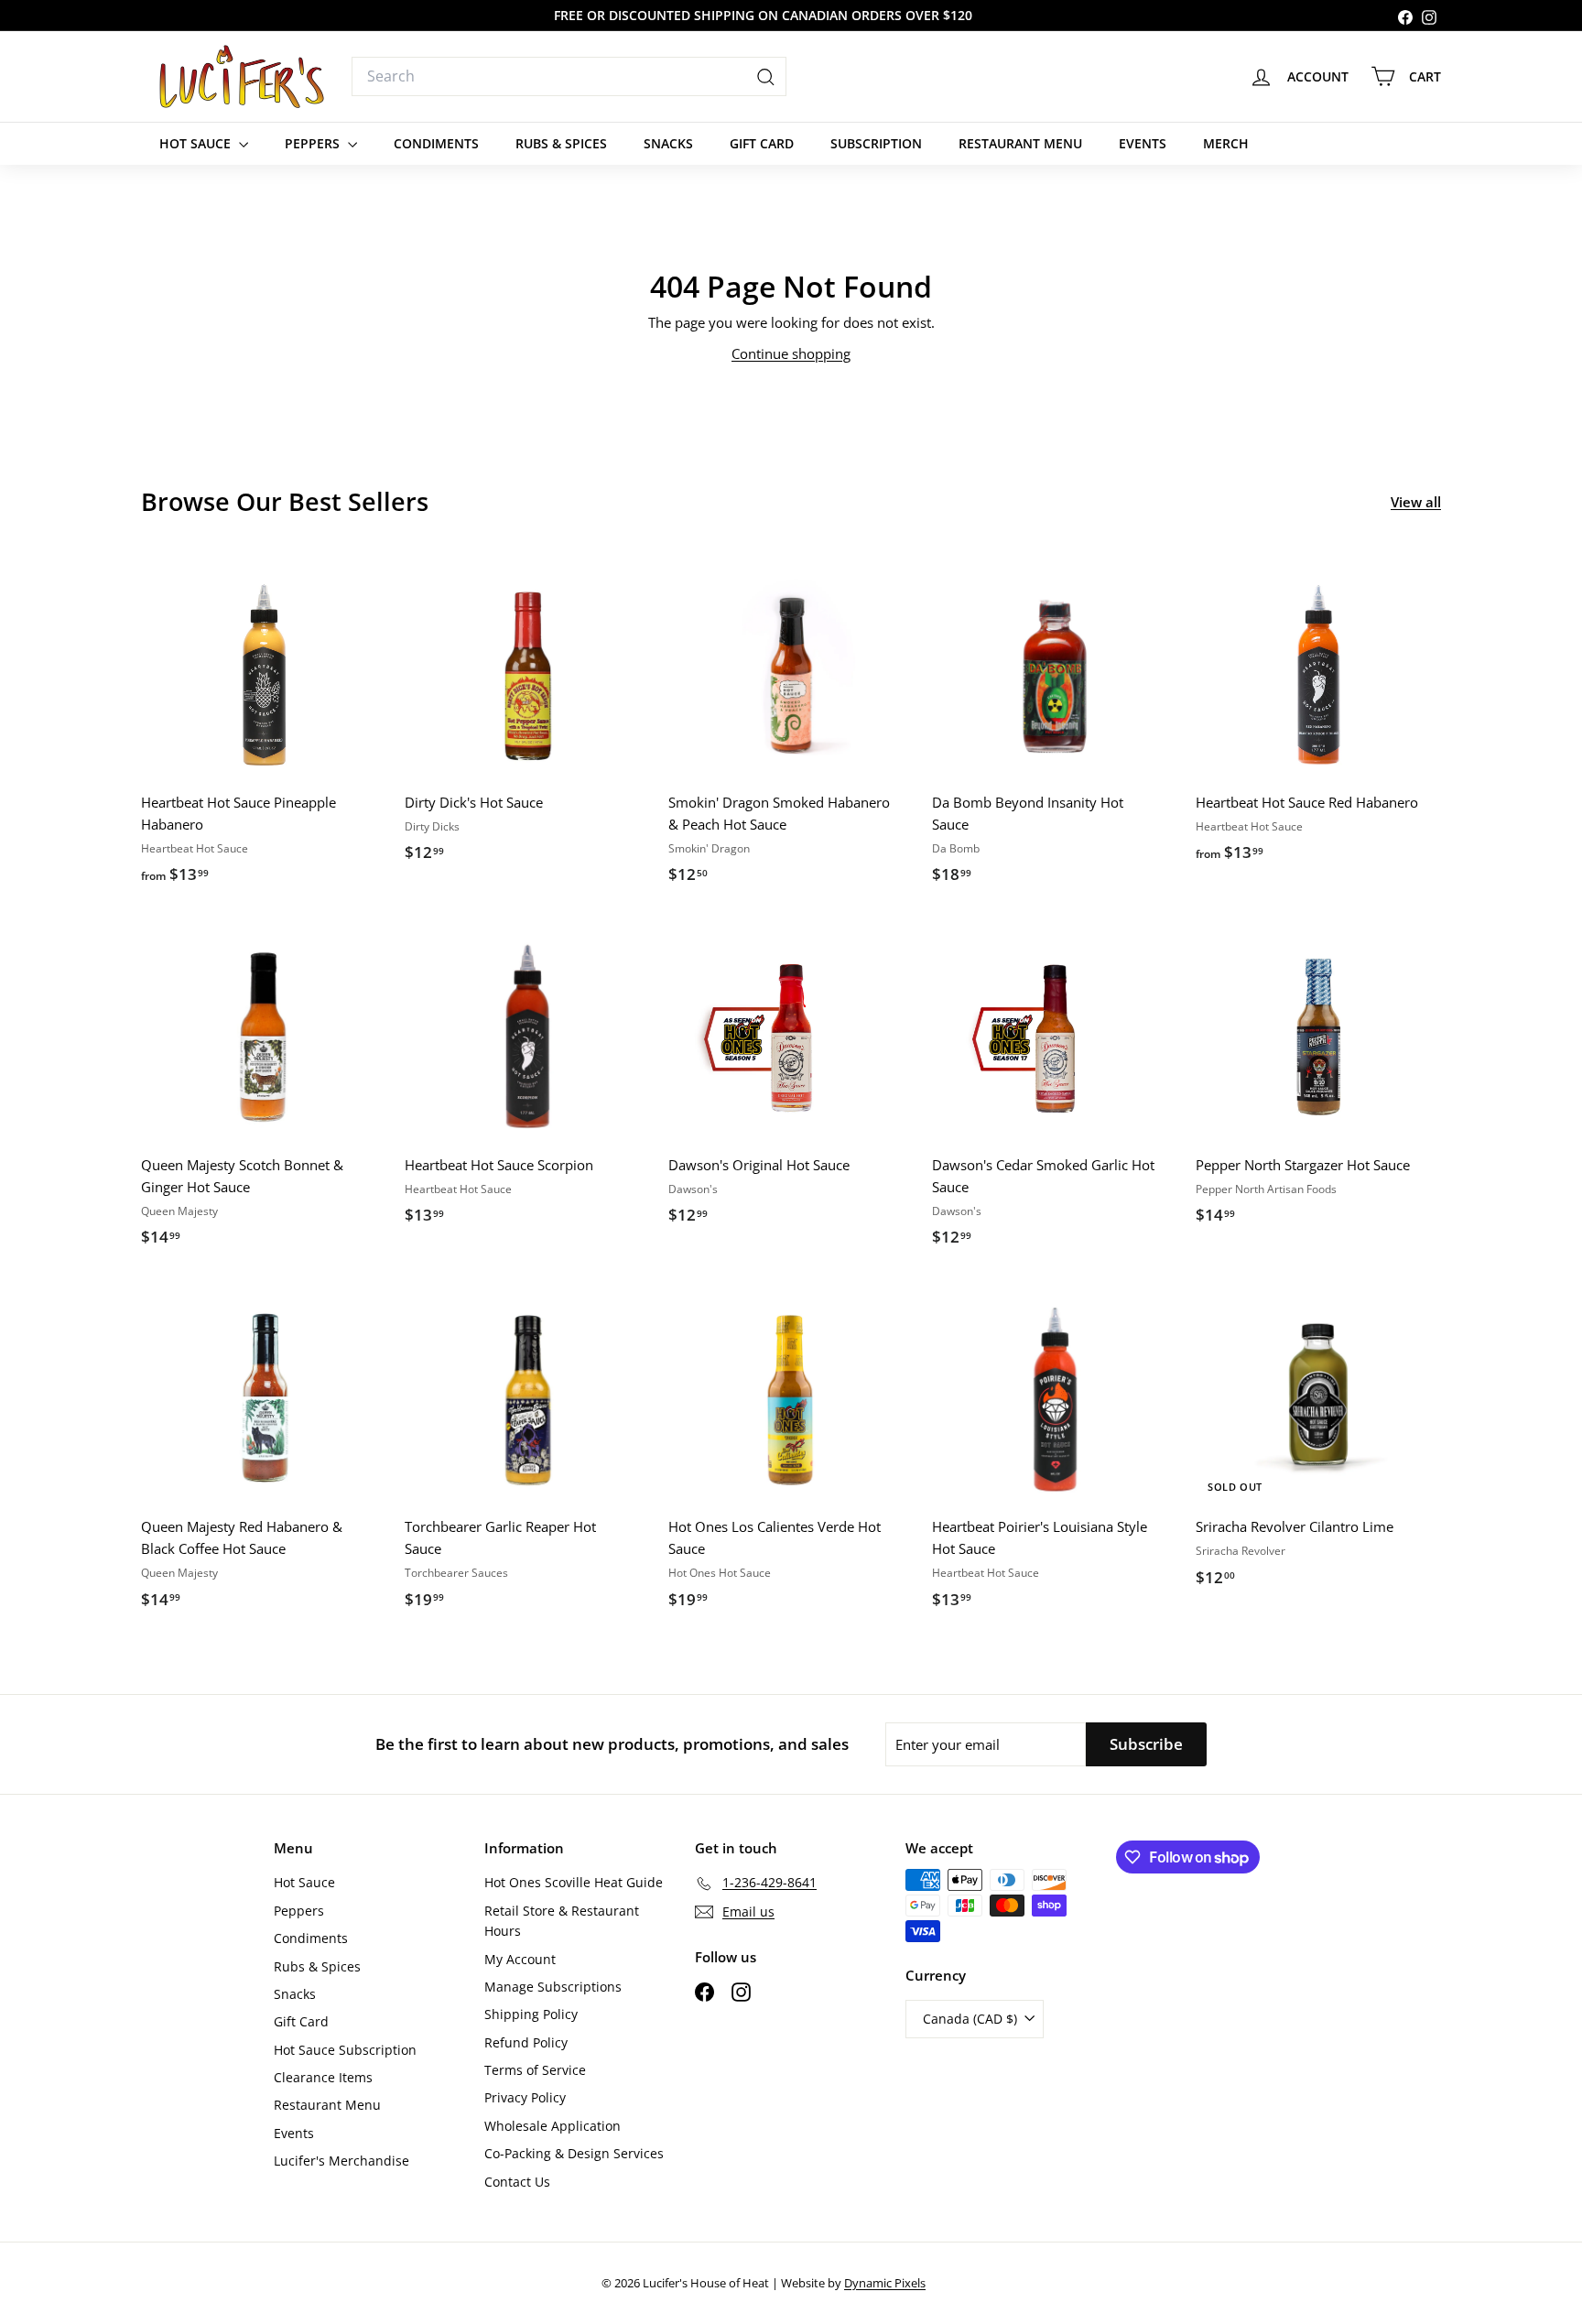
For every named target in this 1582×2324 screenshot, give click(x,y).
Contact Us (517, 2182)
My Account (520, 1959)
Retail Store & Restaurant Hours (562, 1921)
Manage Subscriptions (553, 1987)
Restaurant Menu (1020, 143)
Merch (1226, 143)
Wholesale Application (553, 2126)
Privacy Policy (525, 2097)
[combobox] (569, 77)
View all (1416, 502)
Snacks (668, 143)
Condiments (436, 143)
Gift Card (762, 143)
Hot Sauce (197, 143)
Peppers (314, 143)
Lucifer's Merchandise (341, 2161)
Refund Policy (526, 2042)
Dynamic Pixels (885, 2283)
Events (1143, 143)
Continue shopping (791, 353)
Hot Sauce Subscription (345, 2050)
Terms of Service (535, 2070)
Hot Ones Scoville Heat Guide (574, 1882)
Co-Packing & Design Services (574, 2153)
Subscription (876, 143)
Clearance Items (323, 2077)
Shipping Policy (531, 2014)
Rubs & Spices (561, 143)
